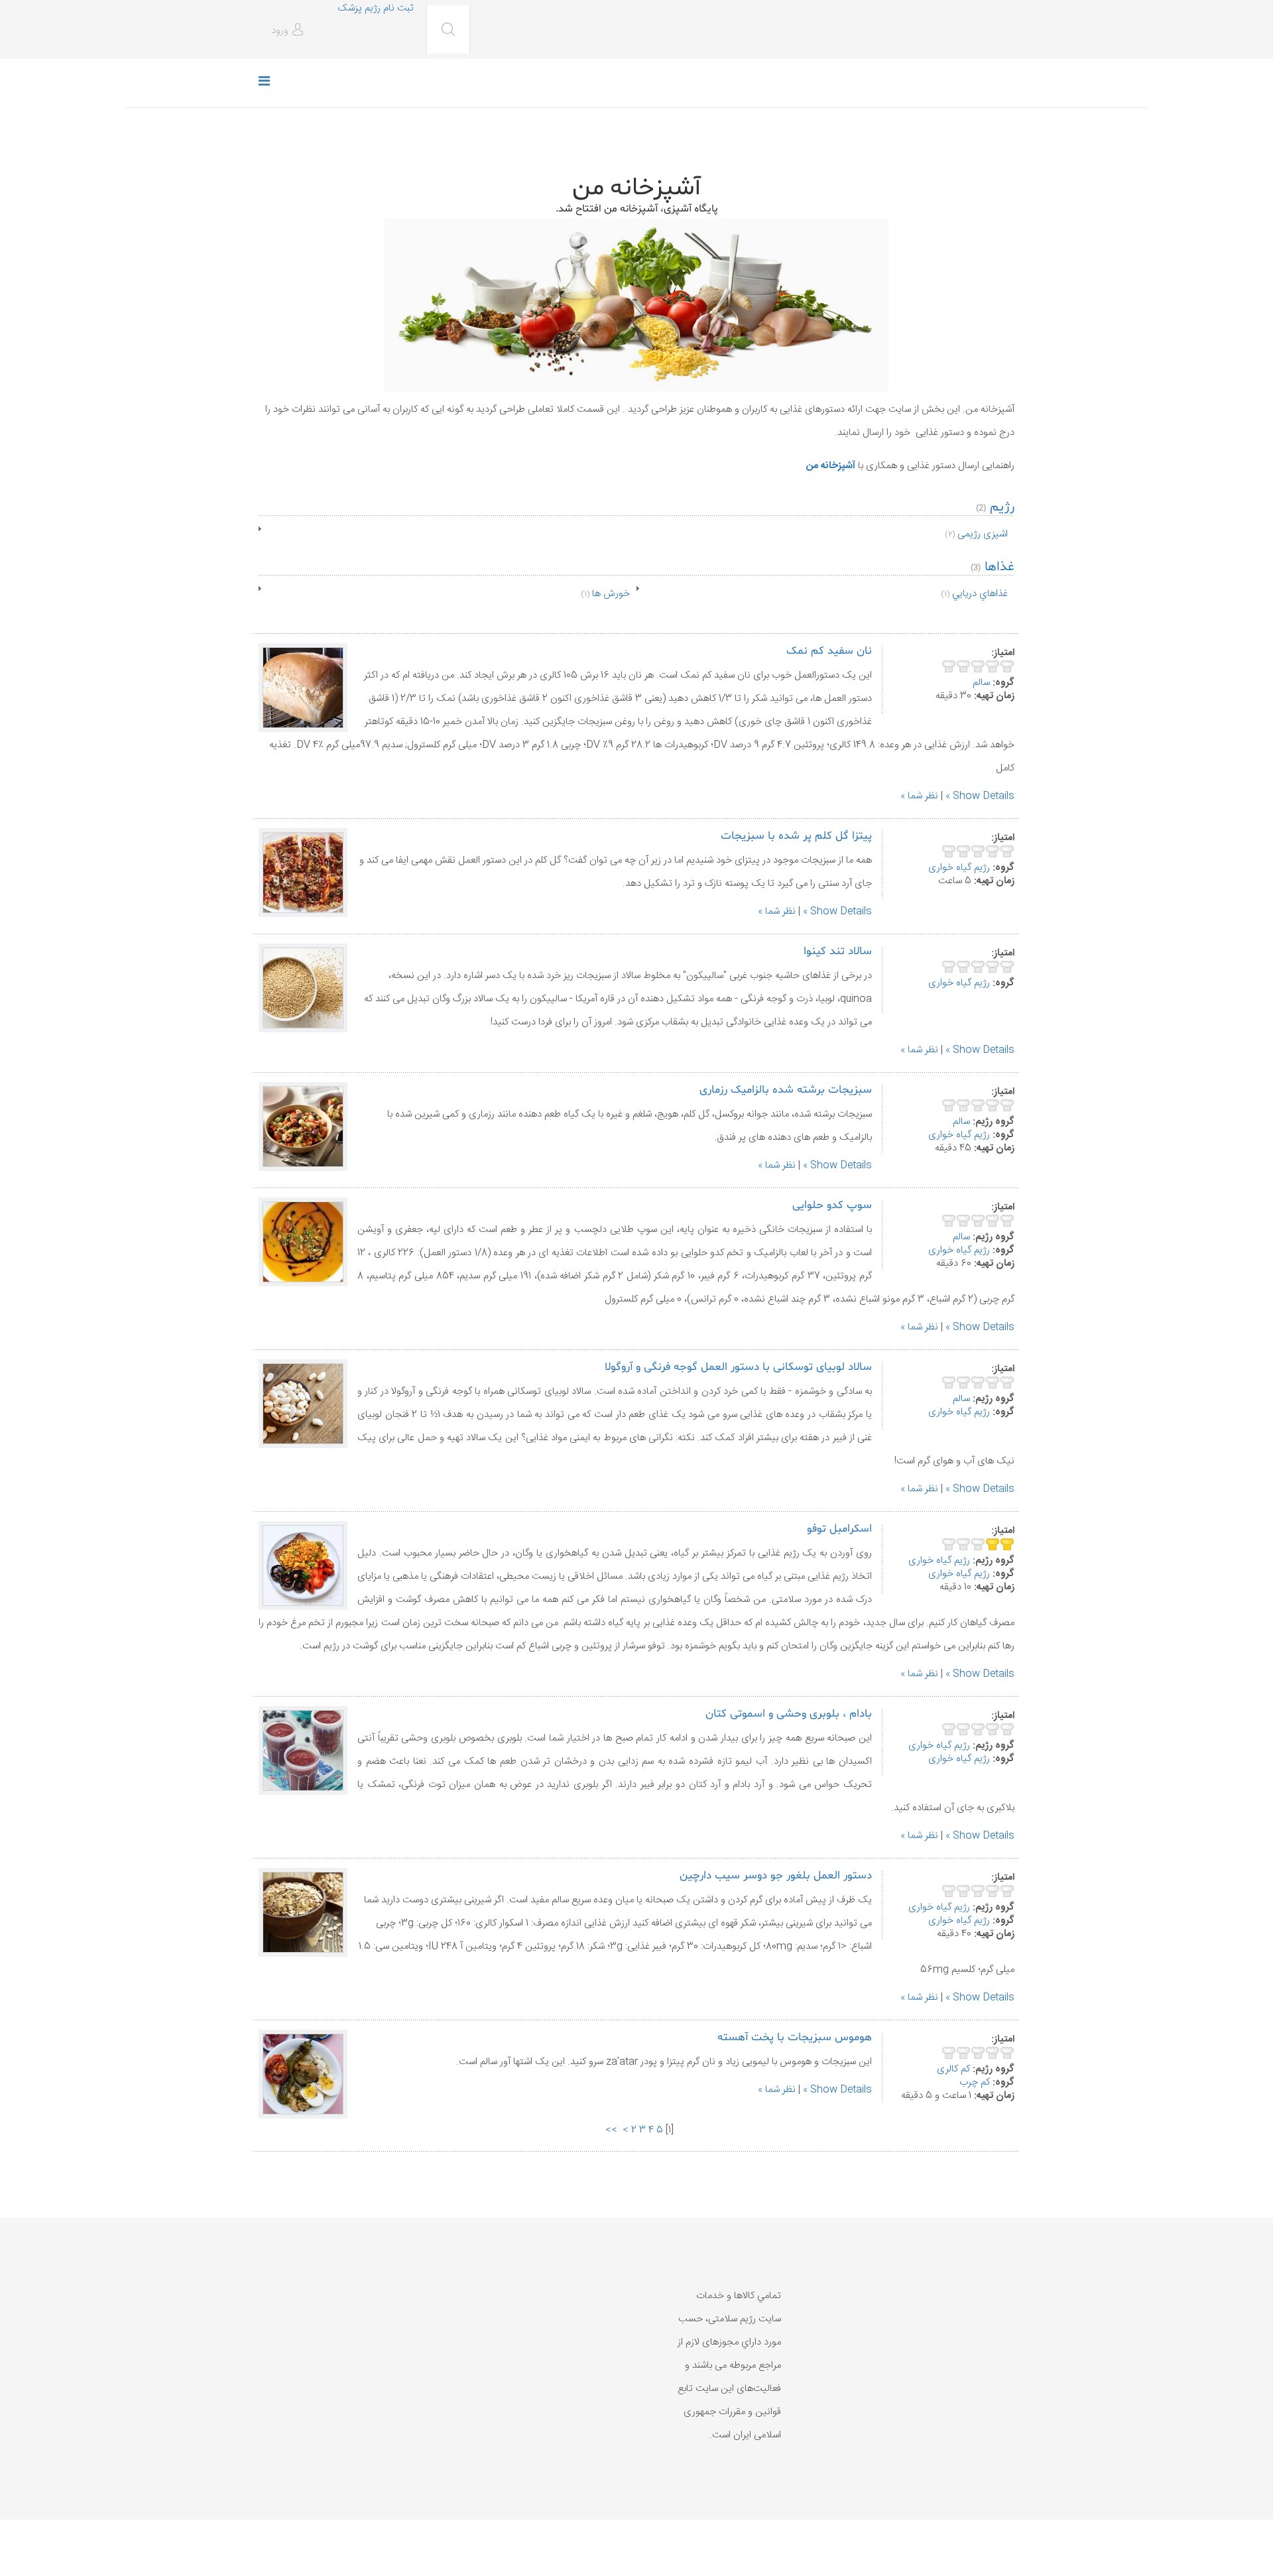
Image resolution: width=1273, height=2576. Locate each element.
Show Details (984, 796)
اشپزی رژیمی (983, 534)
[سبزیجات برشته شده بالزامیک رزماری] (303, 1127)
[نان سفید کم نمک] (303, 688)
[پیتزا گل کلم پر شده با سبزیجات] (303, 873)
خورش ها (611, 594)
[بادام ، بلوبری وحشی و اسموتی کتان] (303, 1750)
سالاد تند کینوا (838, 951)
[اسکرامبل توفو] (303, 1565)
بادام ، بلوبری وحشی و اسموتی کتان (789, 1714)
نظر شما (923, 796)
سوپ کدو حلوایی (832, 1205)
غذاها (1000, 567)
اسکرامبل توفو (839, 1529)
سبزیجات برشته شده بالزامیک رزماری (786, 1090)
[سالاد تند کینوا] (303, 988)
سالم (981, 683)
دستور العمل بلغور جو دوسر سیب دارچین (776, 1875)
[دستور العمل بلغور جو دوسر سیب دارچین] (303, 1912)
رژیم (1000, 507)
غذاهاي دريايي (980, 594)
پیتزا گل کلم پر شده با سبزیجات (796, 836)
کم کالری (953, 2069)
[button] (289, 31)
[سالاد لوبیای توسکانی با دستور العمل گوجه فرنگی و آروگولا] (303, 1404)
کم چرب (975, 2082)
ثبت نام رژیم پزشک (375, 8)
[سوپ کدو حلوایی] (303, 1242)
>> (610, 2130)
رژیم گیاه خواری (959, 868)
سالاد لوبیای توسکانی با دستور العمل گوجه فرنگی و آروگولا (738, 1367)
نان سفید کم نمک (829, 651)
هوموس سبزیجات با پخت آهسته (795, 2037)
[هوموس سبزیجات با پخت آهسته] (303, 2074)
